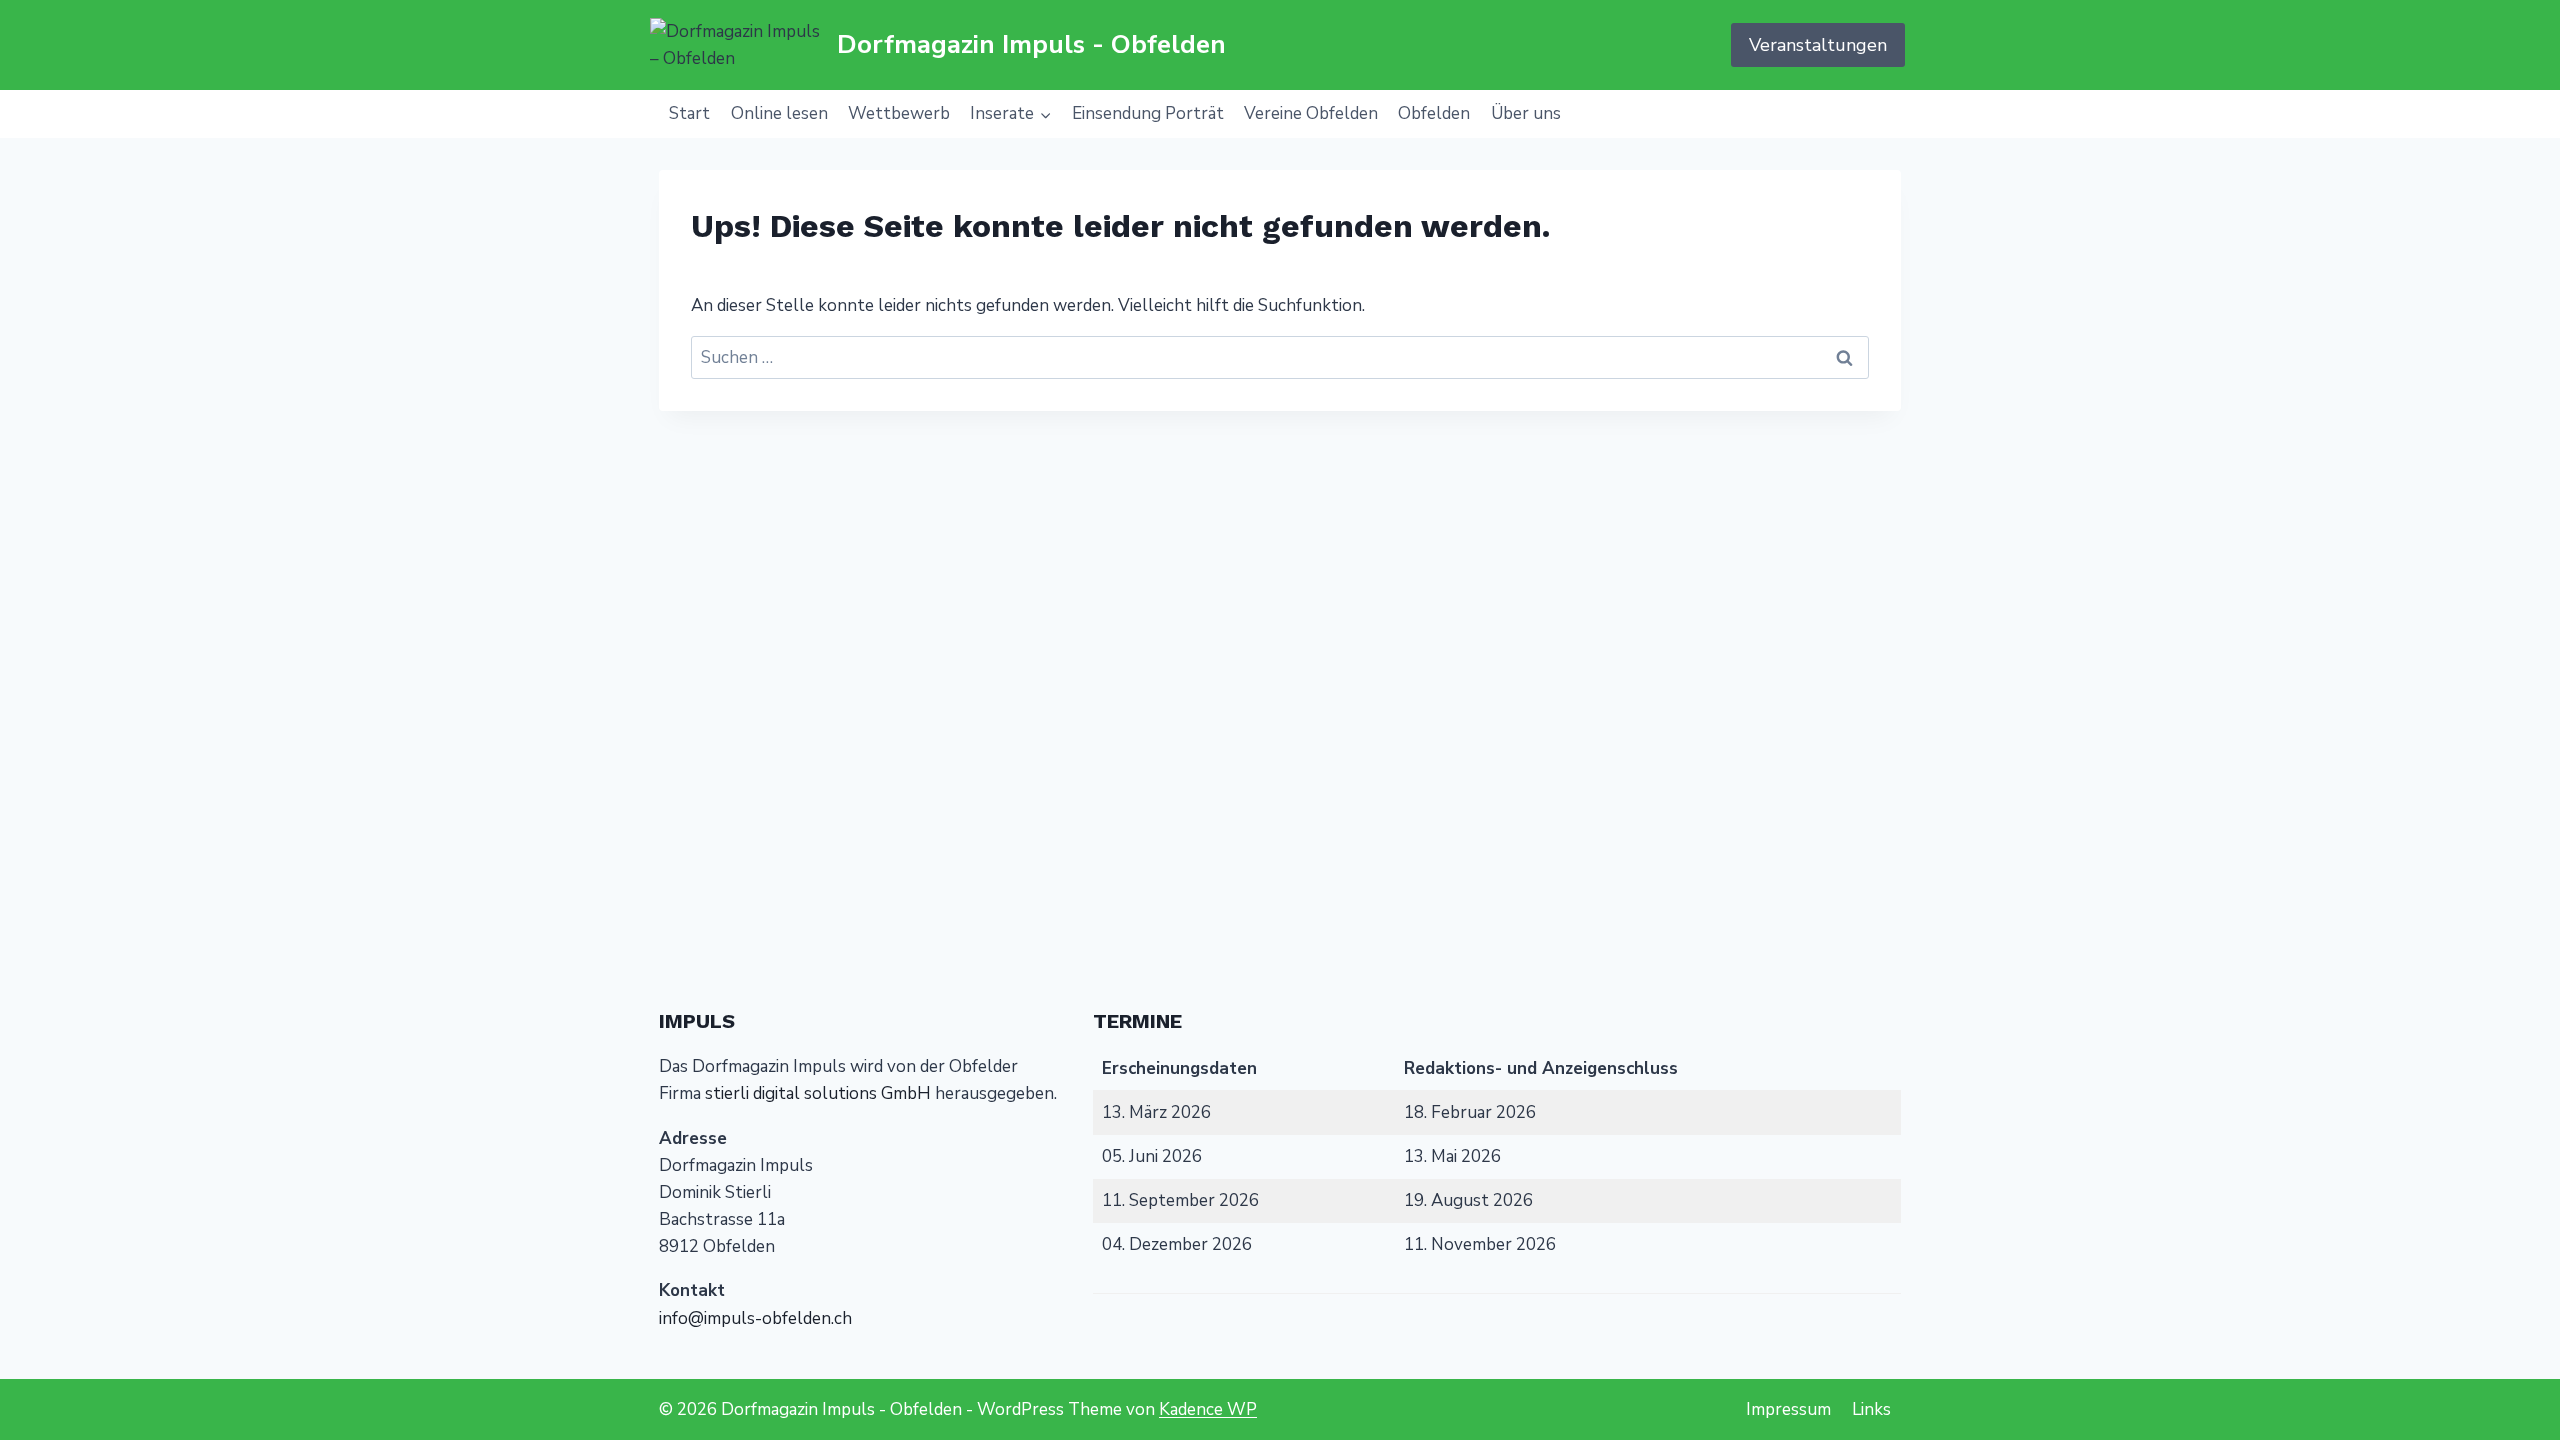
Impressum (1788, 1409)
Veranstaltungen (1818, 45)
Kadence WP (1208, 1409)
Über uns (1526, 113)
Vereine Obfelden (1311, 113)
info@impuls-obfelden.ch (755, 1318)
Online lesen (779, 113)
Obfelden (1434, 113)
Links (1871, 1409)
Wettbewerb (899, 113)
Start (689, 113)
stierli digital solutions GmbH (818, 1093)
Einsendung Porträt (1148, 113)
